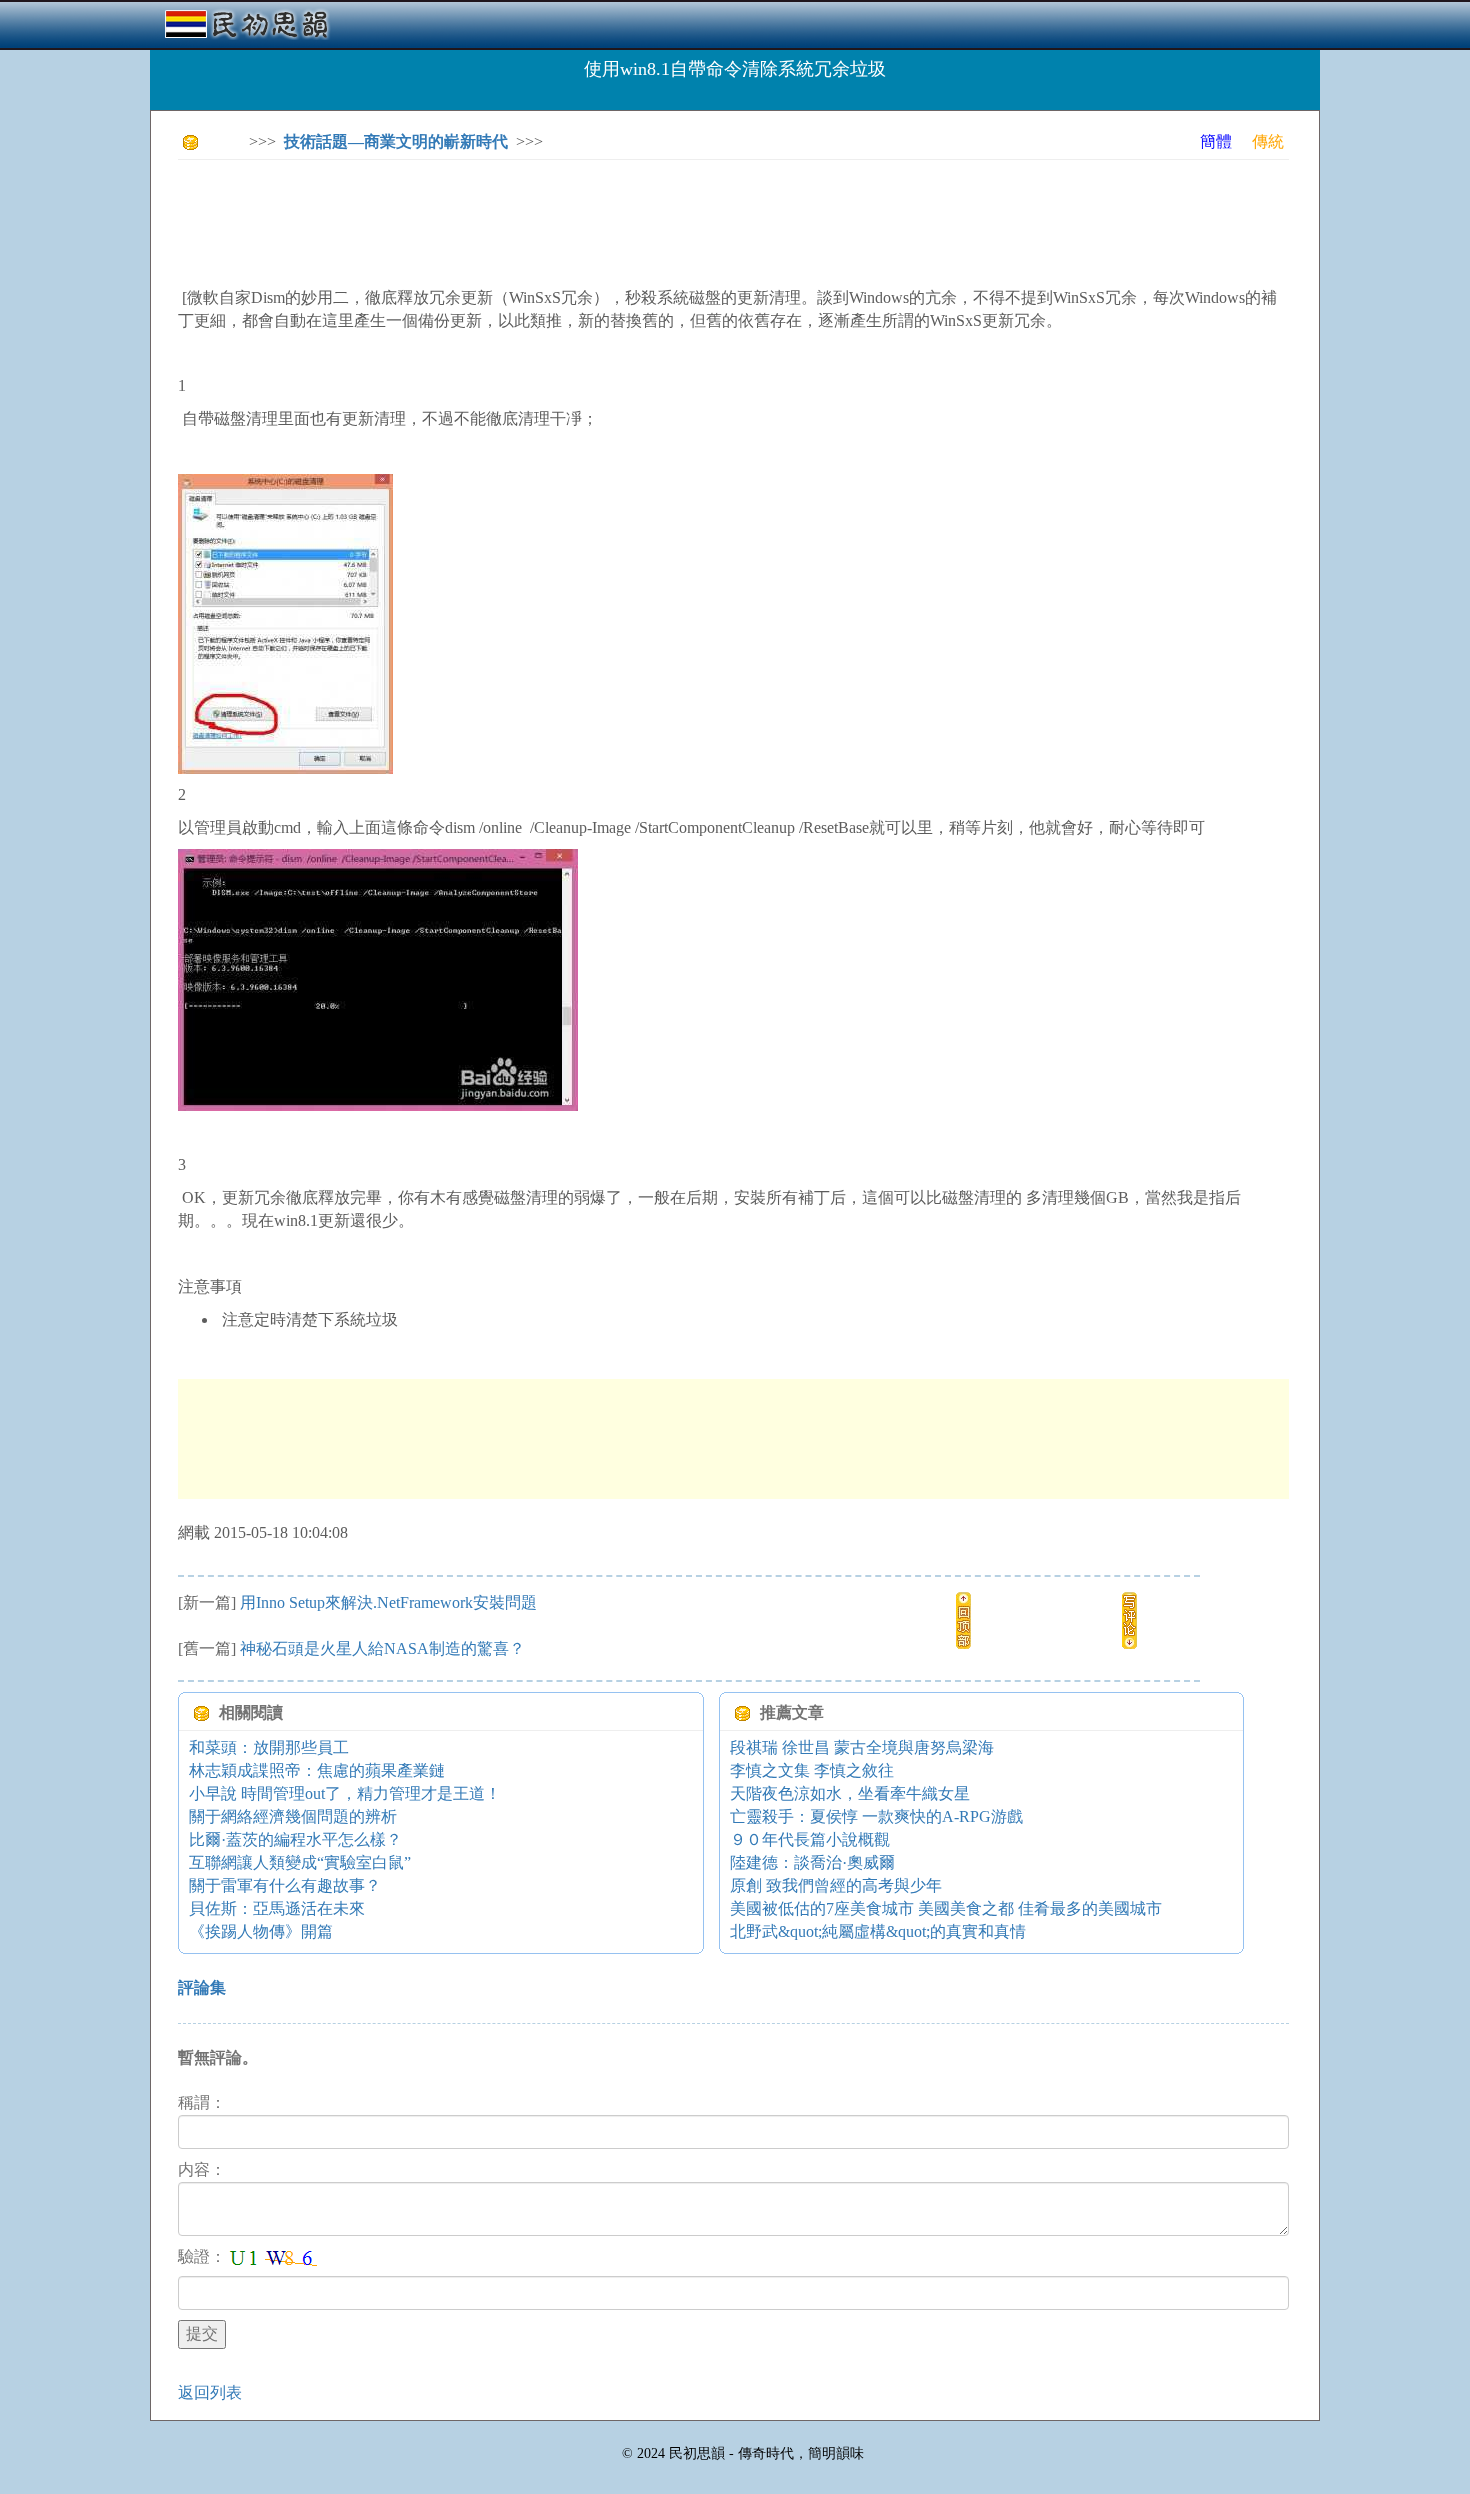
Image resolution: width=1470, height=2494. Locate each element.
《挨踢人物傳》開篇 (261, 1931)
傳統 (1268, 141)
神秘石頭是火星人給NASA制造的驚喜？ (382, 1648)
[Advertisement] (542, 220)
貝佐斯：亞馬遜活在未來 (277, 1908)
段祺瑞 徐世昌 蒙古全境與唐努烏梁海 (862, 1747)
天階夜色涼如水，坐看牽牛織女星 (850, 1793)
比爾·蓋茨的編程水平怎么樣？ (295, 1839)
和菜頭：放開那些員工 (269, 1747)
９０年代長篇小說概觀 (810, 1839)
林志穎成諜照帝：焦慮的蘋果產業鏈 (317, 1770)
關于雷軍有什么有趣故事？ (285, 1885)
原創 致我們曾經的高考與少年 (836, 1885)
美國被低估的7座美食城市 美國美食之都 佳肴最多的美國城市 (946, 1908)
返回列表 (210, 2392)
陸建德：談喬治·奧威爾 (812, 1862)
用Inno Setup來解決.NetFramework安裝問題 (388, 1602)
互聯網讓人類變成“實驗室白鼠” (300, 1862)
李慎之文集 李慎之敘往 (812, 1770)
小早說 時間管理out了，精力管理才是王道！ (345, 1793)
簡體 (1216, 141)
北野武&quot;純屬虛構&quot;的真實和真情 (878, 1931)
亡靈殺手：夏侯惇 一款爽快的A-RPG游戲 (876, 1816)
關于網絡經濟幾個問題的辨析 (293, 1816)
